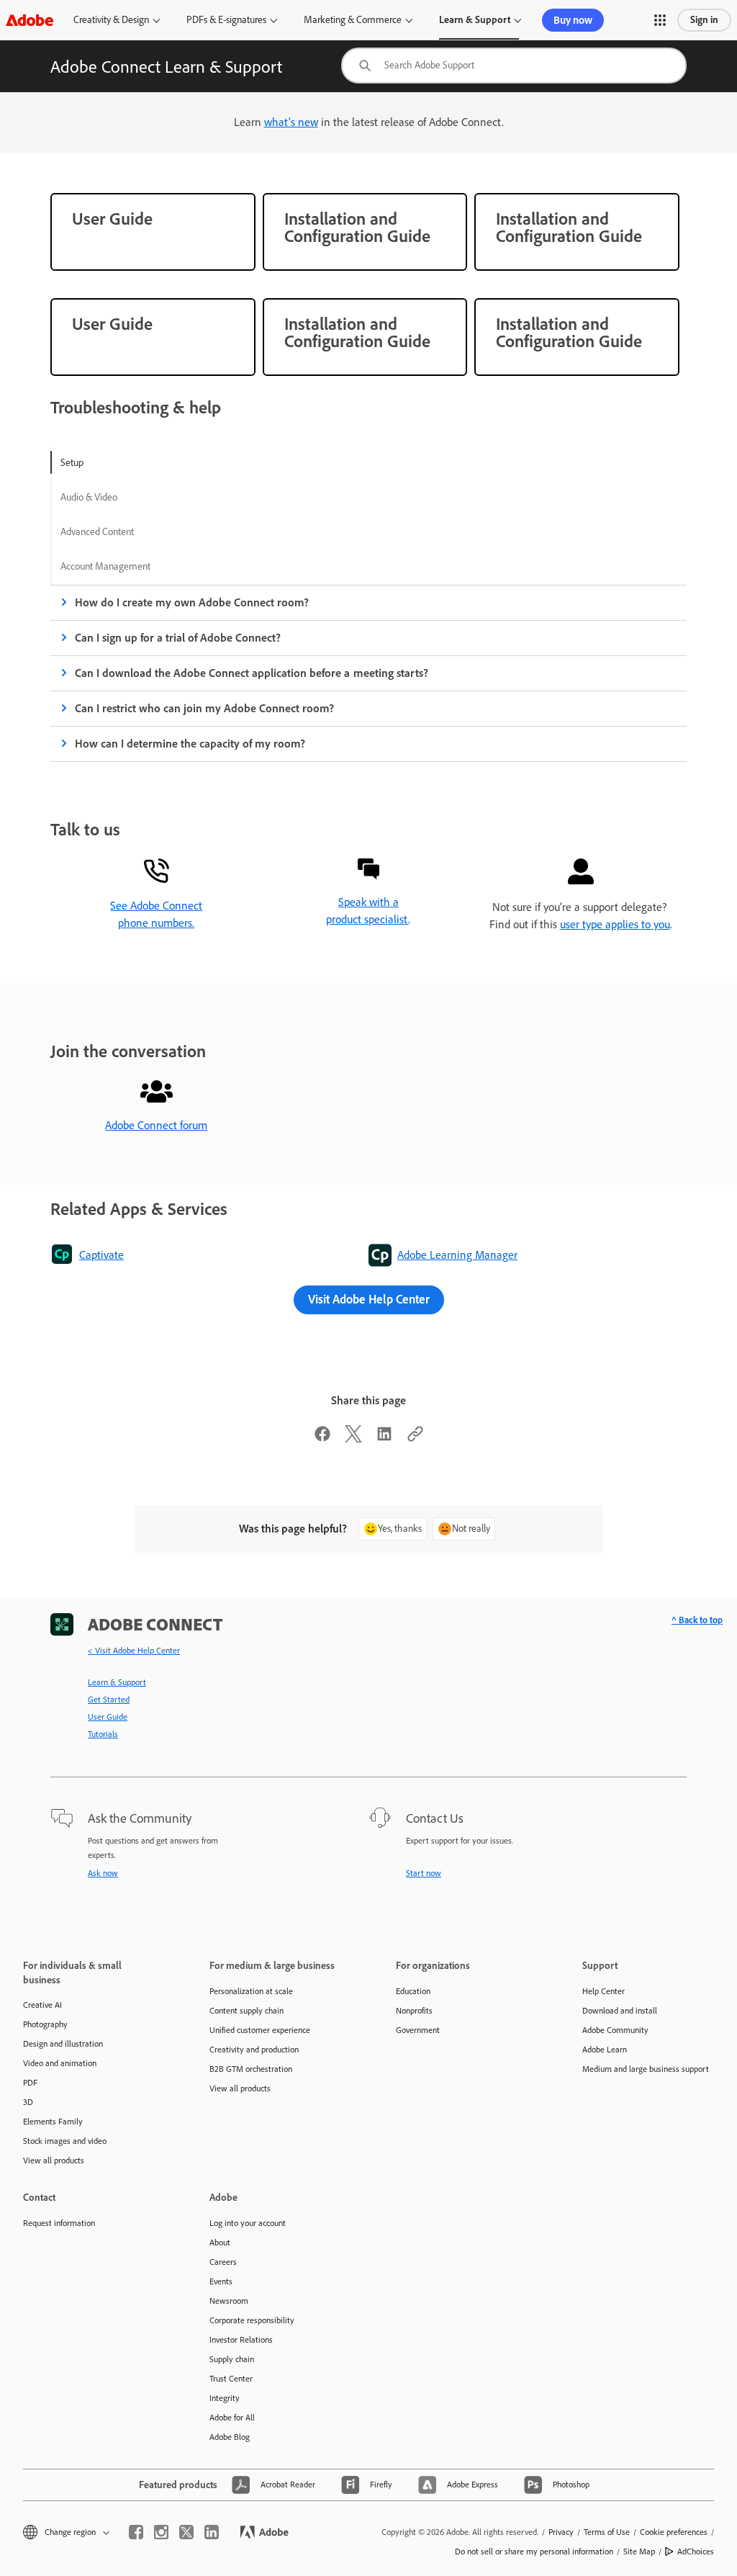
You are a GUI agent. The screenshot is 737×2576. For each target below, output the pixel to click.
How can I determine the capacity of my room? (190, 744)
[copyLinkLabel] (415, 1439)
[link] (153, 232)
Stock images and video (65, 2141)
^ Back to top (697, 1620)
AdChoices (696, 2552)
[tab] (105, 462)
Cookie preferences (674, 2532)
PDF (30, 2083)
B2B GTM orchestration (251, 2069)
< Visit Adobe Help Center (134, 1651)
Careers (223, 2262)
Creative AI (42, 2005)
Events (221, 2281)
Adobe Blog (230, 2437)
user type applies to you (615, 924)
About (220, 2243)
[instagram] (161, 2532)
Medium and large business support (646, 2069)
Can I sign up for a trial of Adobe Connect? (178, 638)
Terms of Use (607, 2532)
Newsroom (229, 2301)
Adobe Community (615, 2030)
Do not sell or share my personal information (534, 2552)
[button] (660, 20)
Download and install (620, 2011)
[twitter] (186, 2532)
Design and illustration (63, 2044)
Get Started (109, 1700)
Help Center (603, 1991)
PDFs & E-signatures (226, 20)
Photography (45, 2024)
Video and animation (60, 2063)
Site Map (639, 2552)
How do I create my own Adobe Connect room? (192, 602)
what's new (291, 122)
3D (28, 2102)
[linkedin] (212, 2532)
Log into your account (248, 2223)
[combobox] (514, 66)
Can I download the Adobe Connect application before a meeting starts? (252, 673)
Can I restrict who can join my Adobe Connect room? (204, 708)
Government (418, 2030)
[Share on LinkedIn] (384, 1439)
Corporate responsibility (252, 2320)
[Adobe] (30, 20)
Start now (424, 1873)
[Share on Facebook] (322, 1439)
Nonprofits (414, 2011)
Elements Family (53, 2122)
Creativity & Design (111, 20)
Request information (59, 2223)
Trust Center (231, 2379)
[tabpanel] (368, 673)
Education (413, 1991)
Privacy (561, 2532)
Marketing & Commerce (353, 20)
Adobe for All (232, 2418)
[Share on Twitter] (353, 1439)
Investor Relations (241, 2340)
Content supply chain (247, 2011)
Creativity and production (254, 2050)
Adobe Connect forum (156, 1125)
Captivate (101, 1255)
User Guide (108, 1717)
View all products (54, 2160)
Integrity (225, 2398)
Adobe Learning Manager (457, 1255)
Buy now (573, 20)
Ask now (103, 1873)
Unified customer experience (260, 2030)
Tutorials (103, 1734)
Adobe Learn (605, 2050)
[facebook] (136, 2532)
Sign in (704, 20)
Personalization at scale (251, 1991)
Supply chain (232, 2359)
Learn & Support (475, 20)
